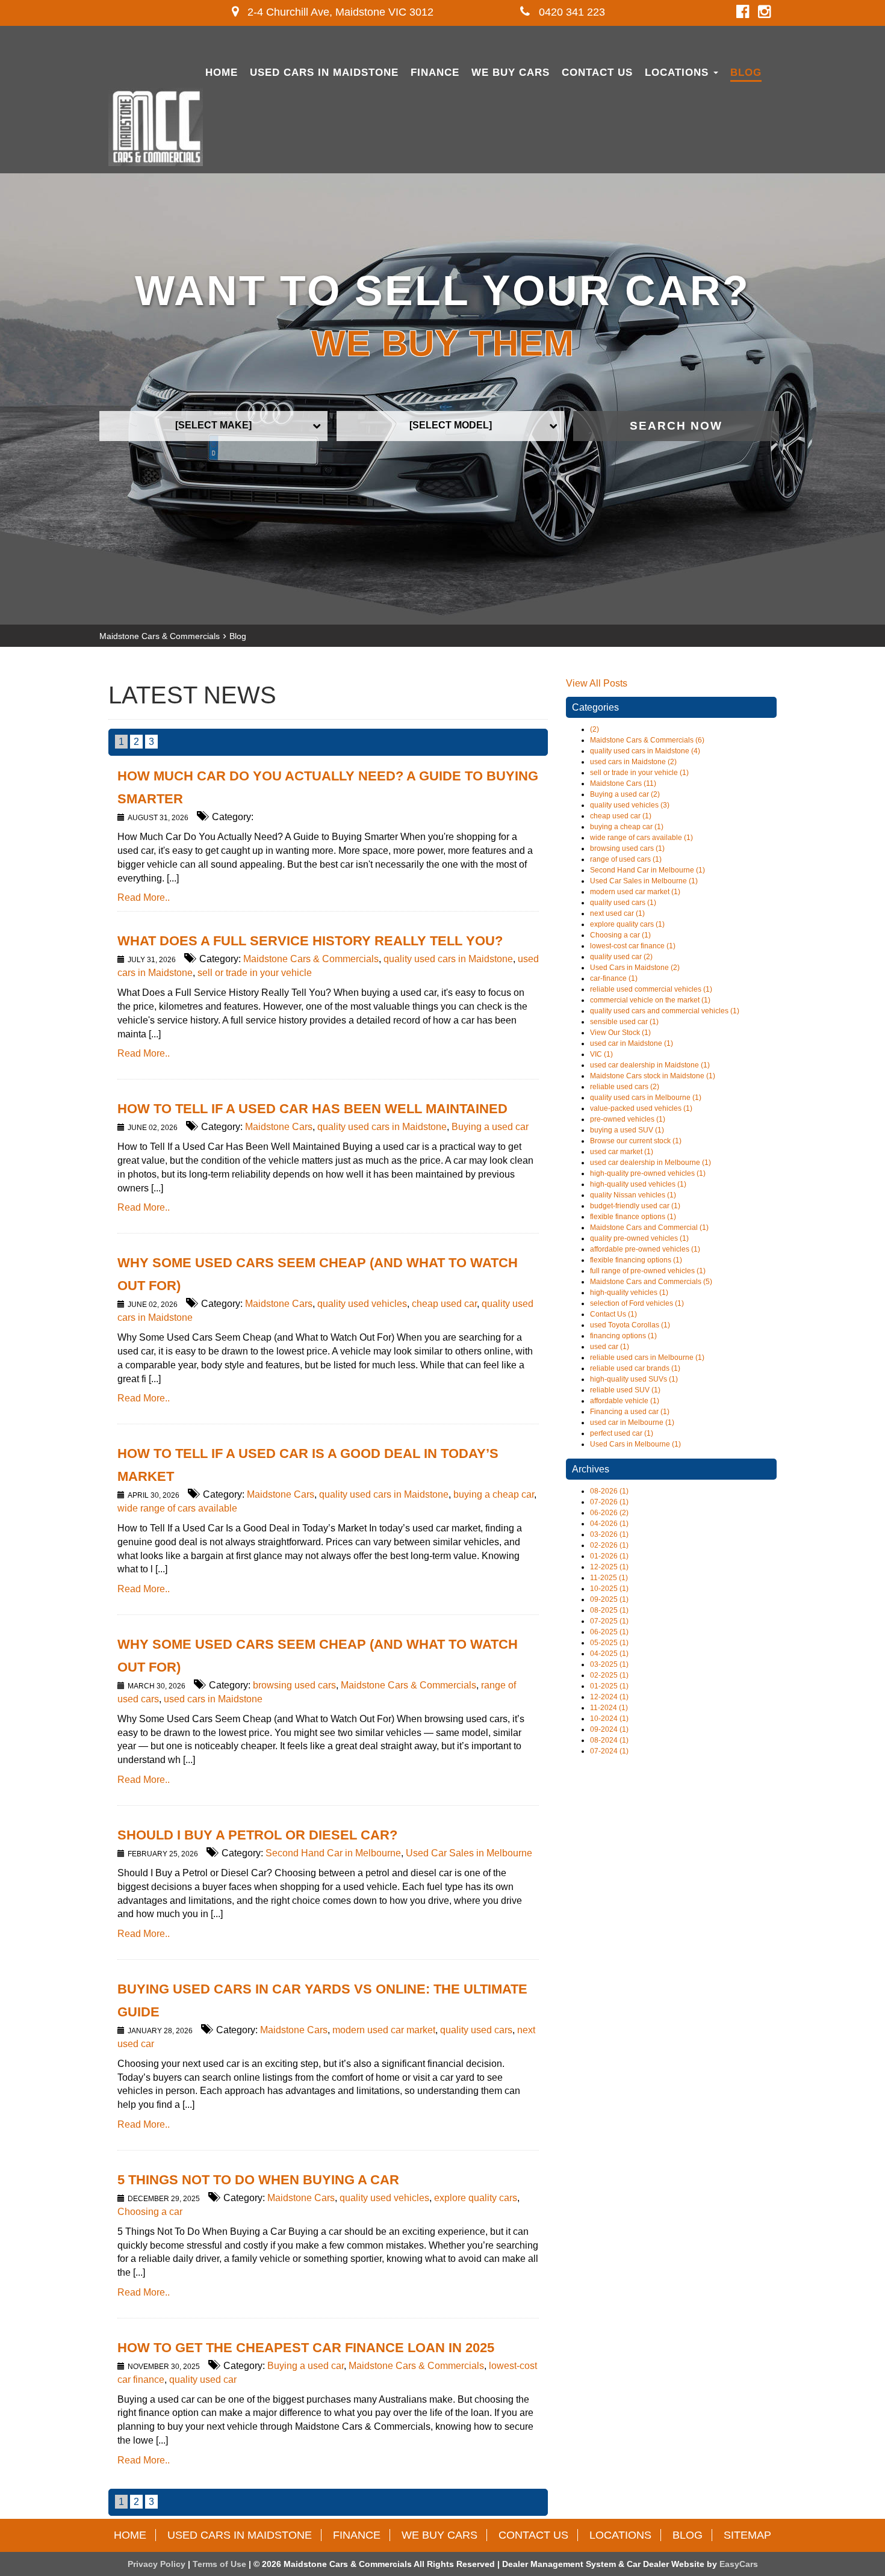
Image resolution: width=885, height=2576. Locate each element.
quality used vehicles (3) (630, 805)
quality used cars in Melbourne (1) (646, 1098)
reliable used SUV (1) (625, 1390)
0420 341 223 (570, 12)
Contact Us (597, 73)
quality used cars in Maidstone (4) (645, 751)
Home (222, 73)
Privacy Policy (158, 2564)
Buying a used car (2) (625, 794)
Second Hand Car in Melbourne (333, 1853)
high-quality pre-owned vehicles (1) (648, 1173)
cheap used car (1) (621, 816)
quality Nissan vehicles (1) (633, 1195)
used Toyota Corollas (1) (630, 1325)
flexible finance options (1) (633, 1217)
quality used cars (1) (623, 903)
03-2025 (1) (609, 1664)
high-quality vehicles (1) (629, 1293)
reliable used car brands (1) (635, 1368)
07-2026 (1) (609, 1502)
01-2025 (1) (609, 1686)
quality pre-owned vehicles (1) (639, 1238)
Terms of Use (221, 2564)
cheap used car (444, 1304)
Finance (435, 73)
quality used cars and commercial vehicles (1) (665, 1011)
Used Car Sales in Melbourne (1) (644, 881)
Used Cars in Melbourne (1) (635, 1444)
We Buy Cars (511, 73)
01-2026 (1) (609, 1556)
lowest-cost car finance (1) (633, 946)
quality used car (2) (621, 957)
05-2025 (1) (609, 1643)
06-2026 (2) (609, 1513)
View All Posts (597, 683)
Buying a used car (490, 1127)
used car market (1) (622, 1152)
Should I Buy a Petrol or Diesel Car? (257, 1835)
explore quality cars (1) (627, 924)
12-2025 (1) (609, 1567)
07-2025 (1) (609, 1621)
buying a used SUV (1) (627, 1130)
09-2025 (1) (609, 1599)
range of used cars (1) (626, 859)
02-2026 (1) (609, 1545)
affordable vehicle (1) (625, 1401)
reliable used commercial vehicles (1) (651, 989)
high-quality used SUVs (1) (634, 1379)
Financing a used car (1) (630, 1412)
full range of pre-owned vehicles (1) (648, 1271)
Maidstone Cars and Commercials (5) (651, 1282)
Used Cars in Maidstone (324, 73)
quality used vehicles (362, 1304)
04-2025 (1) (609, 1654)
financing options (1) (623, 1336)
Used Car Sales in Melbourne (469, 1853)
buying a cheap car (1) (627, 827)
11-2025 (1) (609, 1578)
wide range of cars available (177, 1508)
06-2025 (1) (609, 1632)
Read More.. (144, 897)
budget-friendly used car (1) (635, 1206)
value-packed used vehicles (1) (641, 1108)
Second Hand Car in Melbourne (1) (647, 870)
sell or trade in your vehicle (255, 973)
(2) (595, 729)
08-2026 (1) (609, 1491)
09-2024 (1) (609, 1729)
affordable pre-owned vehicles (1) (645, 1249)
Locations (678, 73)
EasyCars (739, 2564)
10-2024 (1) (609, 1719)
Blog (746, 73)
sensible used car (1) (624, 1022)
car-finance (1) (614, 978)
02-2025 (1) (609, 1675)
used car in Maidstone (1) (632, 1043)
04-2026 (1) (609, 1524)
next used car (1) (617, 913)
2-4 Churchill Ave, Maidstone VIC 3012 (339, 12)
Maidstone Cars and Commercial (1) (649, 1228)
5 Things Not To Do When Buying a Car (258, 2180)
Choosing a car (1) (620, 935)
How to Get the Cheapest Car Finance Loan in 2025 (306, 2348)
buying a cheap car (494, 1494)
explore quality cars (476, 2198)
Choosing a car (150, 2212)
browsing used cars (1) (627, 848)
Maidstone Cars (279, 1127)
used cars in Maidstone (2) (633, 762)
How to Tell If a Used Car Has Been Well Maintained (312, 1109)
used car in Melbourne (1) (632, 1422)
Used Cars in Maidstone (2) (635, 968)
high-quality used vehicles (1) (638, 1184)
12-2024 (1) (609, 1697)
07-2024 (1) (609, 1751)
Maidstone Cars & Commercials (160, 636)
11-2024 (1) (609, 1708)
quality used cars (476, 2030)
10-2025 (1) (609, 1589)
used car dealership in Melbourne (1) (651, 1163)
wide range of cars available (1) (641, 838)
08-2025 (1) (609, 1610)
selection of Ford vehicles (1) (637, 1303)
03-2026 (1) (609, 1534)
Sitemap (747, 2535)
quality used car (203, 2380)
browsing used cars (294, 1685)
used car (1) (610, 1347)
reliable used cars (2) (625, 1087)
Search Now (676, 426)
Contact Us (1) (613, 1314)
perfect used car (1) (622, 1433)
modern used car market (384, 2030)
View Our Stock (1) (620, 1033)
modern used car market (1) (635, 892)
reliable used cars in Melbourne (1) (647, 1357)
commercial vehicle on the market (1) (650, 1000)
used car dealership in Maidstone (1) (650, 1065)
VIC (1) (601, 1054)
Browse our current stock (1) (636, 1141)
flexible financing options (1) (636, 1260)
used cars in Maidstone (213, 1699)
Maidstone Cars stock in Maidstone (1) (653, 1076)
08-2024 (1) (609, 1740)
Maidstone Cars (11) (623, 783)
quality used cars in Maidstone (448, 959)
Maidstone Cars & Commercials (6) (647, 740)
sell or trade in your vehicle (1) (639, 773)
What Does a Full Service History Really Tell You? (310, 941)
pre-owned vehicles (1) (628, 1119)
